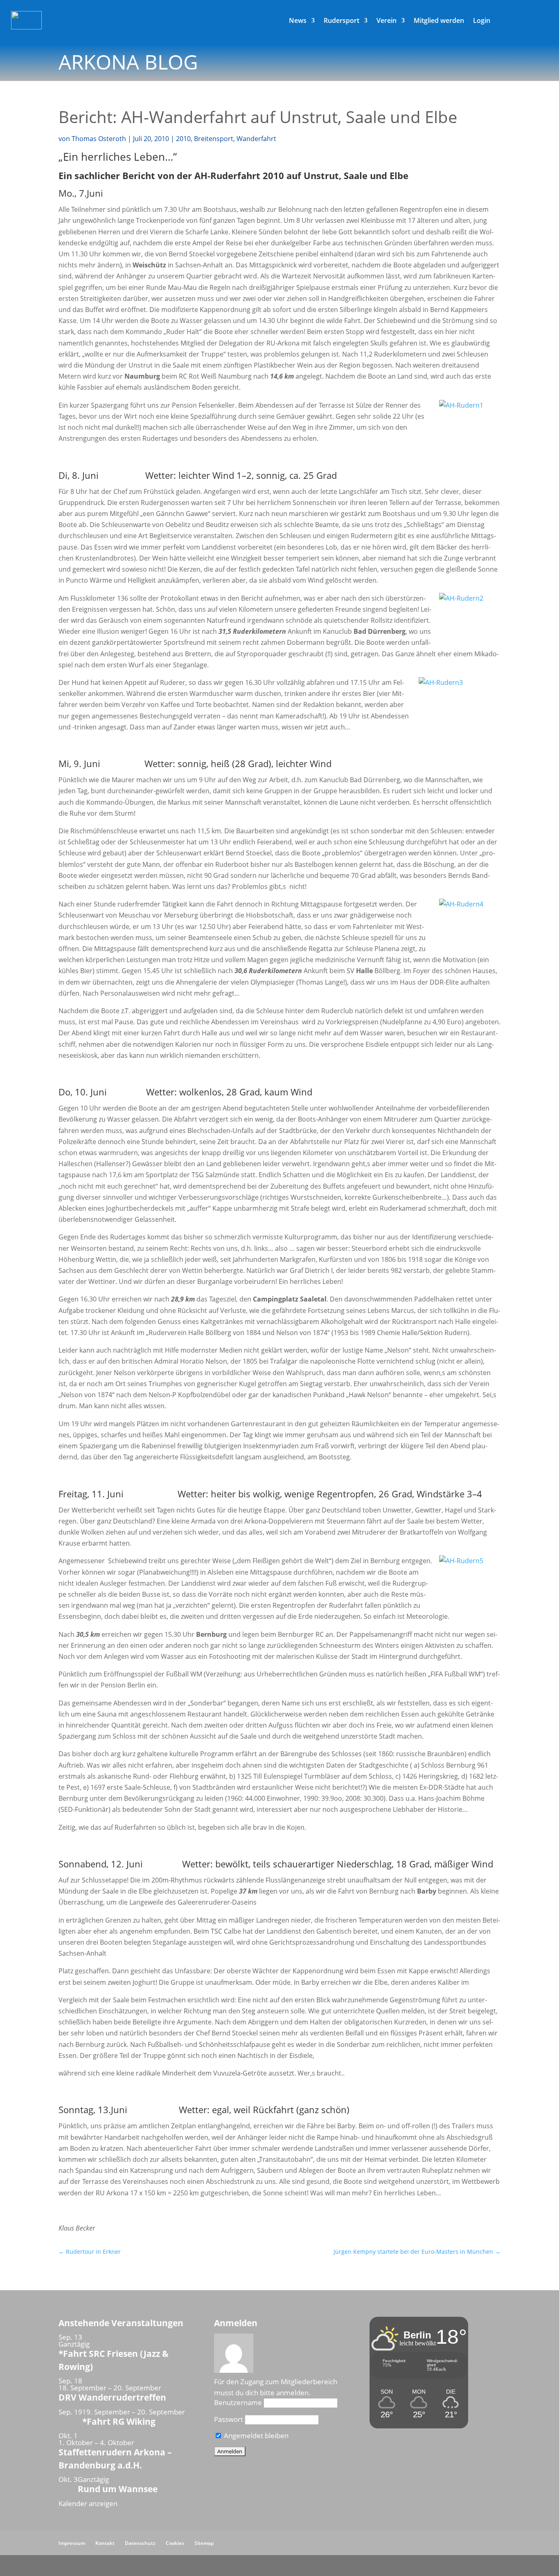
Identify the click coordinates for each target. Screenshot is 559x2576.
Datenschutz (140, 2543)
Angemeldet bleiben (255, 2436)
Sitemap (204, 2543)
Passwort (229, 2419)
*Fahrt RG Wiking (119, 2421)
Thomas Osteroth (99, 139)
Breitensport (214, 139)
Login (482, 21)
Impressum (72, 2543)
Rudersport (341, 21)
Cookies (175, 2543)
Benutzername (238, 2402)
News (298, 21)
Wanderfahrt (256, 139)
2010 (183, 139)
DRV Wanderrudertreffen (112, 2397)
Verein (387, 21)
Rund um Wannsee (118, 2489)
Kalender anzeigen (88, 2503)
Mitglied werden (439, 21)
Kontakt (105, 2543)
